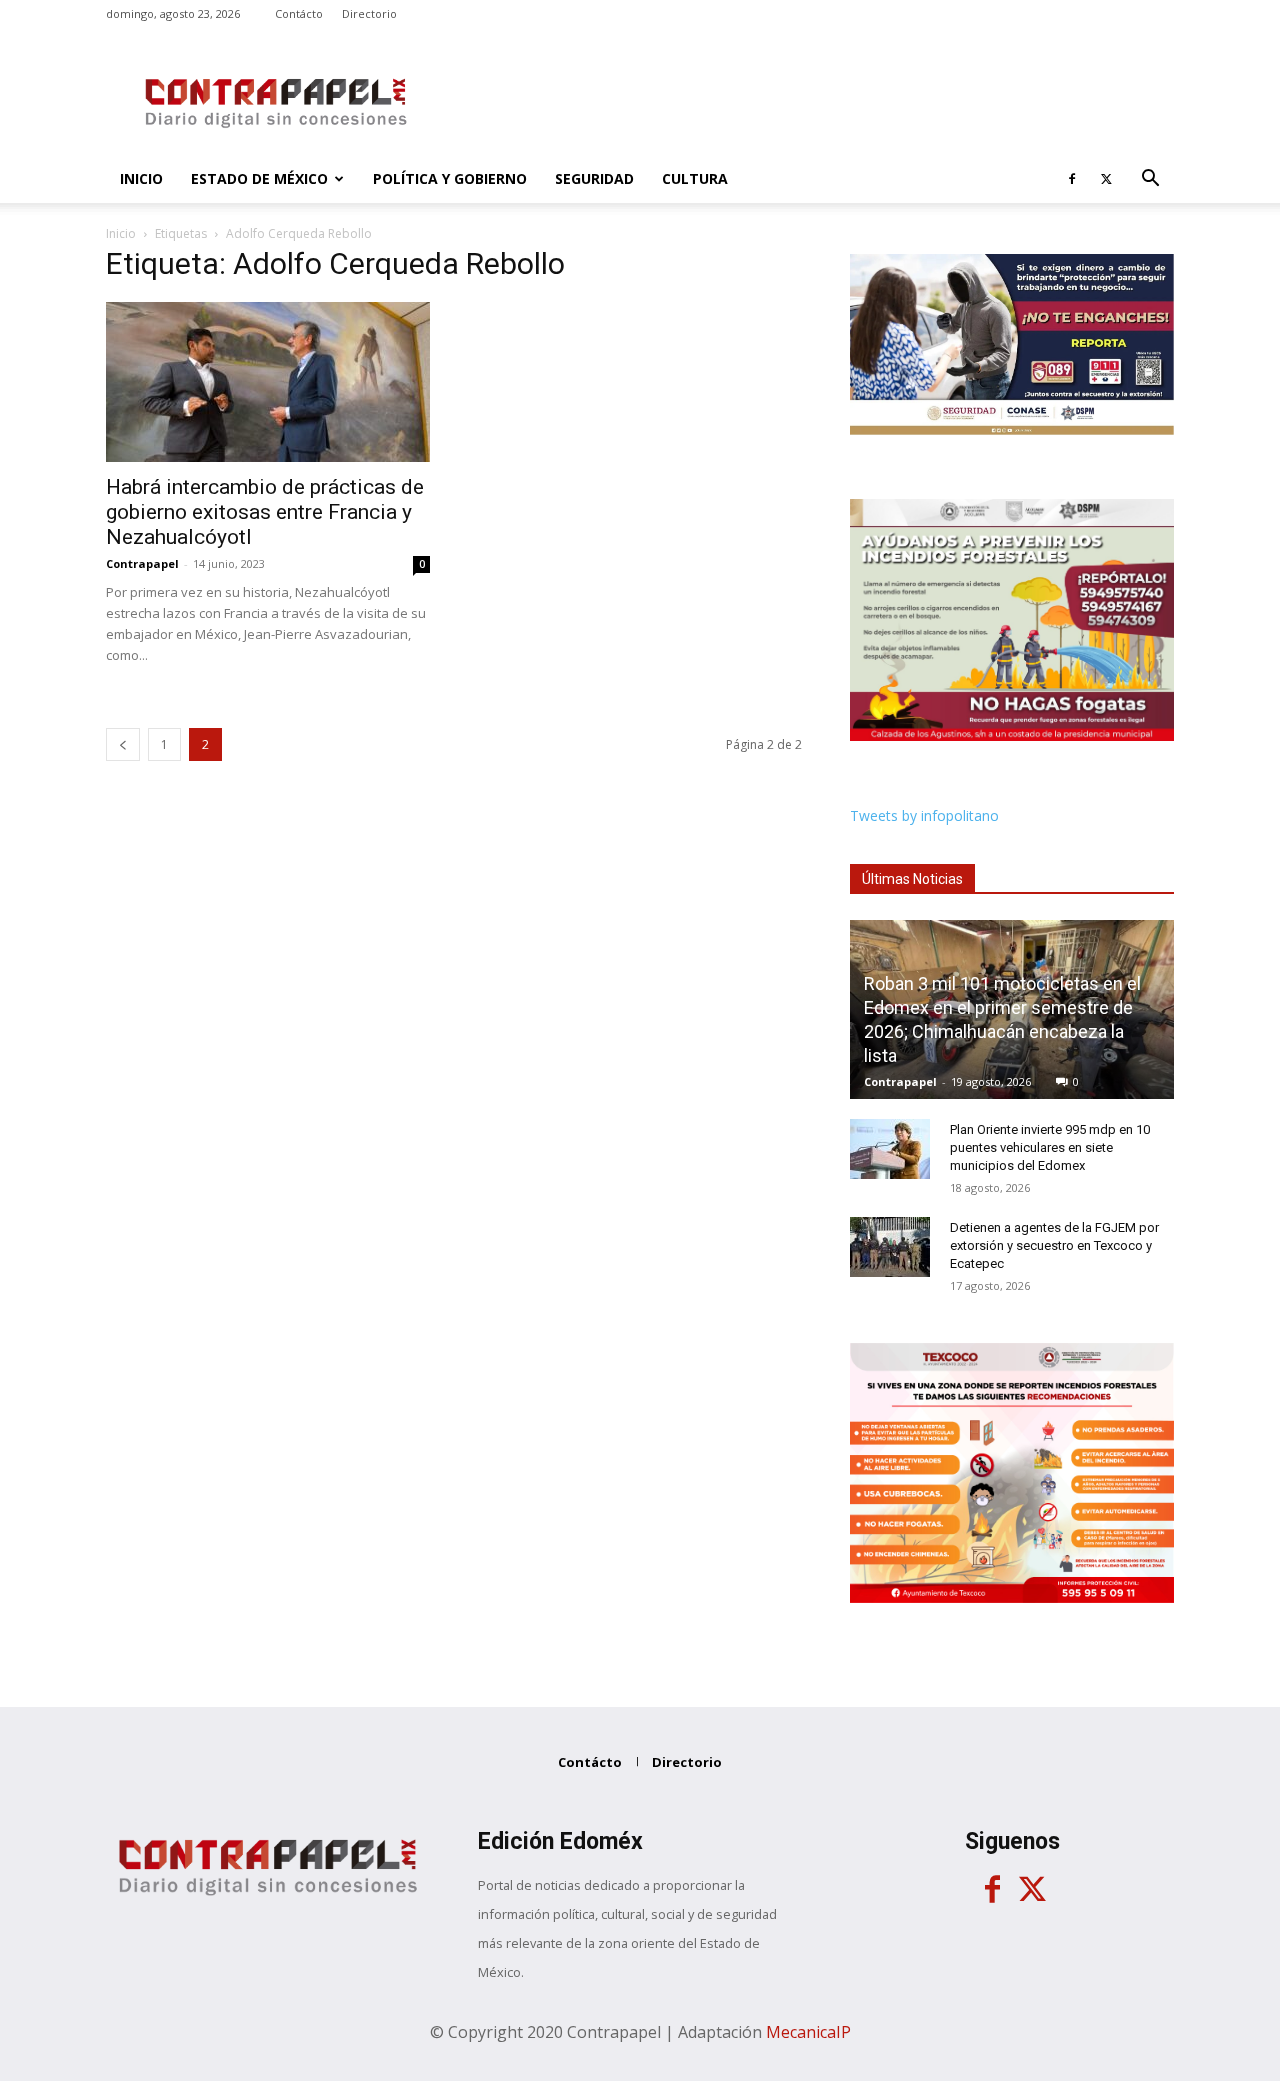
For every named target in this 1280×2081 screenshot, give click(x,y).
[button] (1150, 180)
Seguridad (594, 178)
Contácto (299, 13)
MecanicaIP (808, 2032)
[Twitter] (1106, 179)
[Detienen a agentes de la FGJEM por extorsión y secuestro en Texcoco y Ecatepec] (890, 1247)
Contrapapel (142, 563)
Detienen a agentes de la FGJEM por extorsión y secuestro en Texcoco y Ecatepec (1054, 1245)
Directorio (369, 13)
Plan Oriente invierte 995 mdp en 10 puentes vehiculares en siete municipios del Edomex (1050, 1147)
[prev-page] (123, 744)
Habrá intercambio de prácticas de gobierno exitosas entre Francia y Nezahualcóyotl (265, 512)
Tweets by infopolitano (924, 815)
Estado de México (259, 178)
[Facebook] (1072, 179)
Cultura (695, 178)
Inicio (141, 178)
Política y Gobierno (450, 178)
